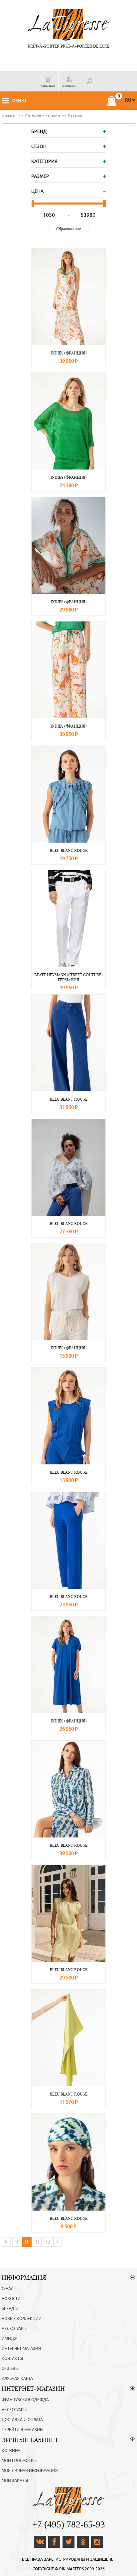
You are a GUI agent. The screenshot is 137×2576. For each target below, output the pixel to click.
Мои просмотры (19, 2461)
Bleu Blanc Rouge (69, 850)
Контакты (12, 2359)
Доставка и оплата (22, 2420)
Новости (11, 2299)
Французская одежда (25, 2400)
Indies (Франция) (69, 353)
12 (48, 2242)
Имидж (10, 2339)
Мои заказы (15, 2481)
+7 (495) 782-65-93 (69, 2524)
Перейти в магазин (22, 2430)
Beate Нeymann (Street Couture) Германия (68, 977)
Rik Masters (71, 2569)
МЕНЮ (19, 101)
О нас (7, 2289)
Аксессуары (14, 2329)
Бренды (10, 2309)
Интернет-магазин (21, 2349)
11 (37, 2242)
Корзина (11, 2451)
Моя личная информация (30, 2471)
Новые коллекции (22, 2319)
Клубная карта (17, 2378)
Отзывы (10, 2369)
